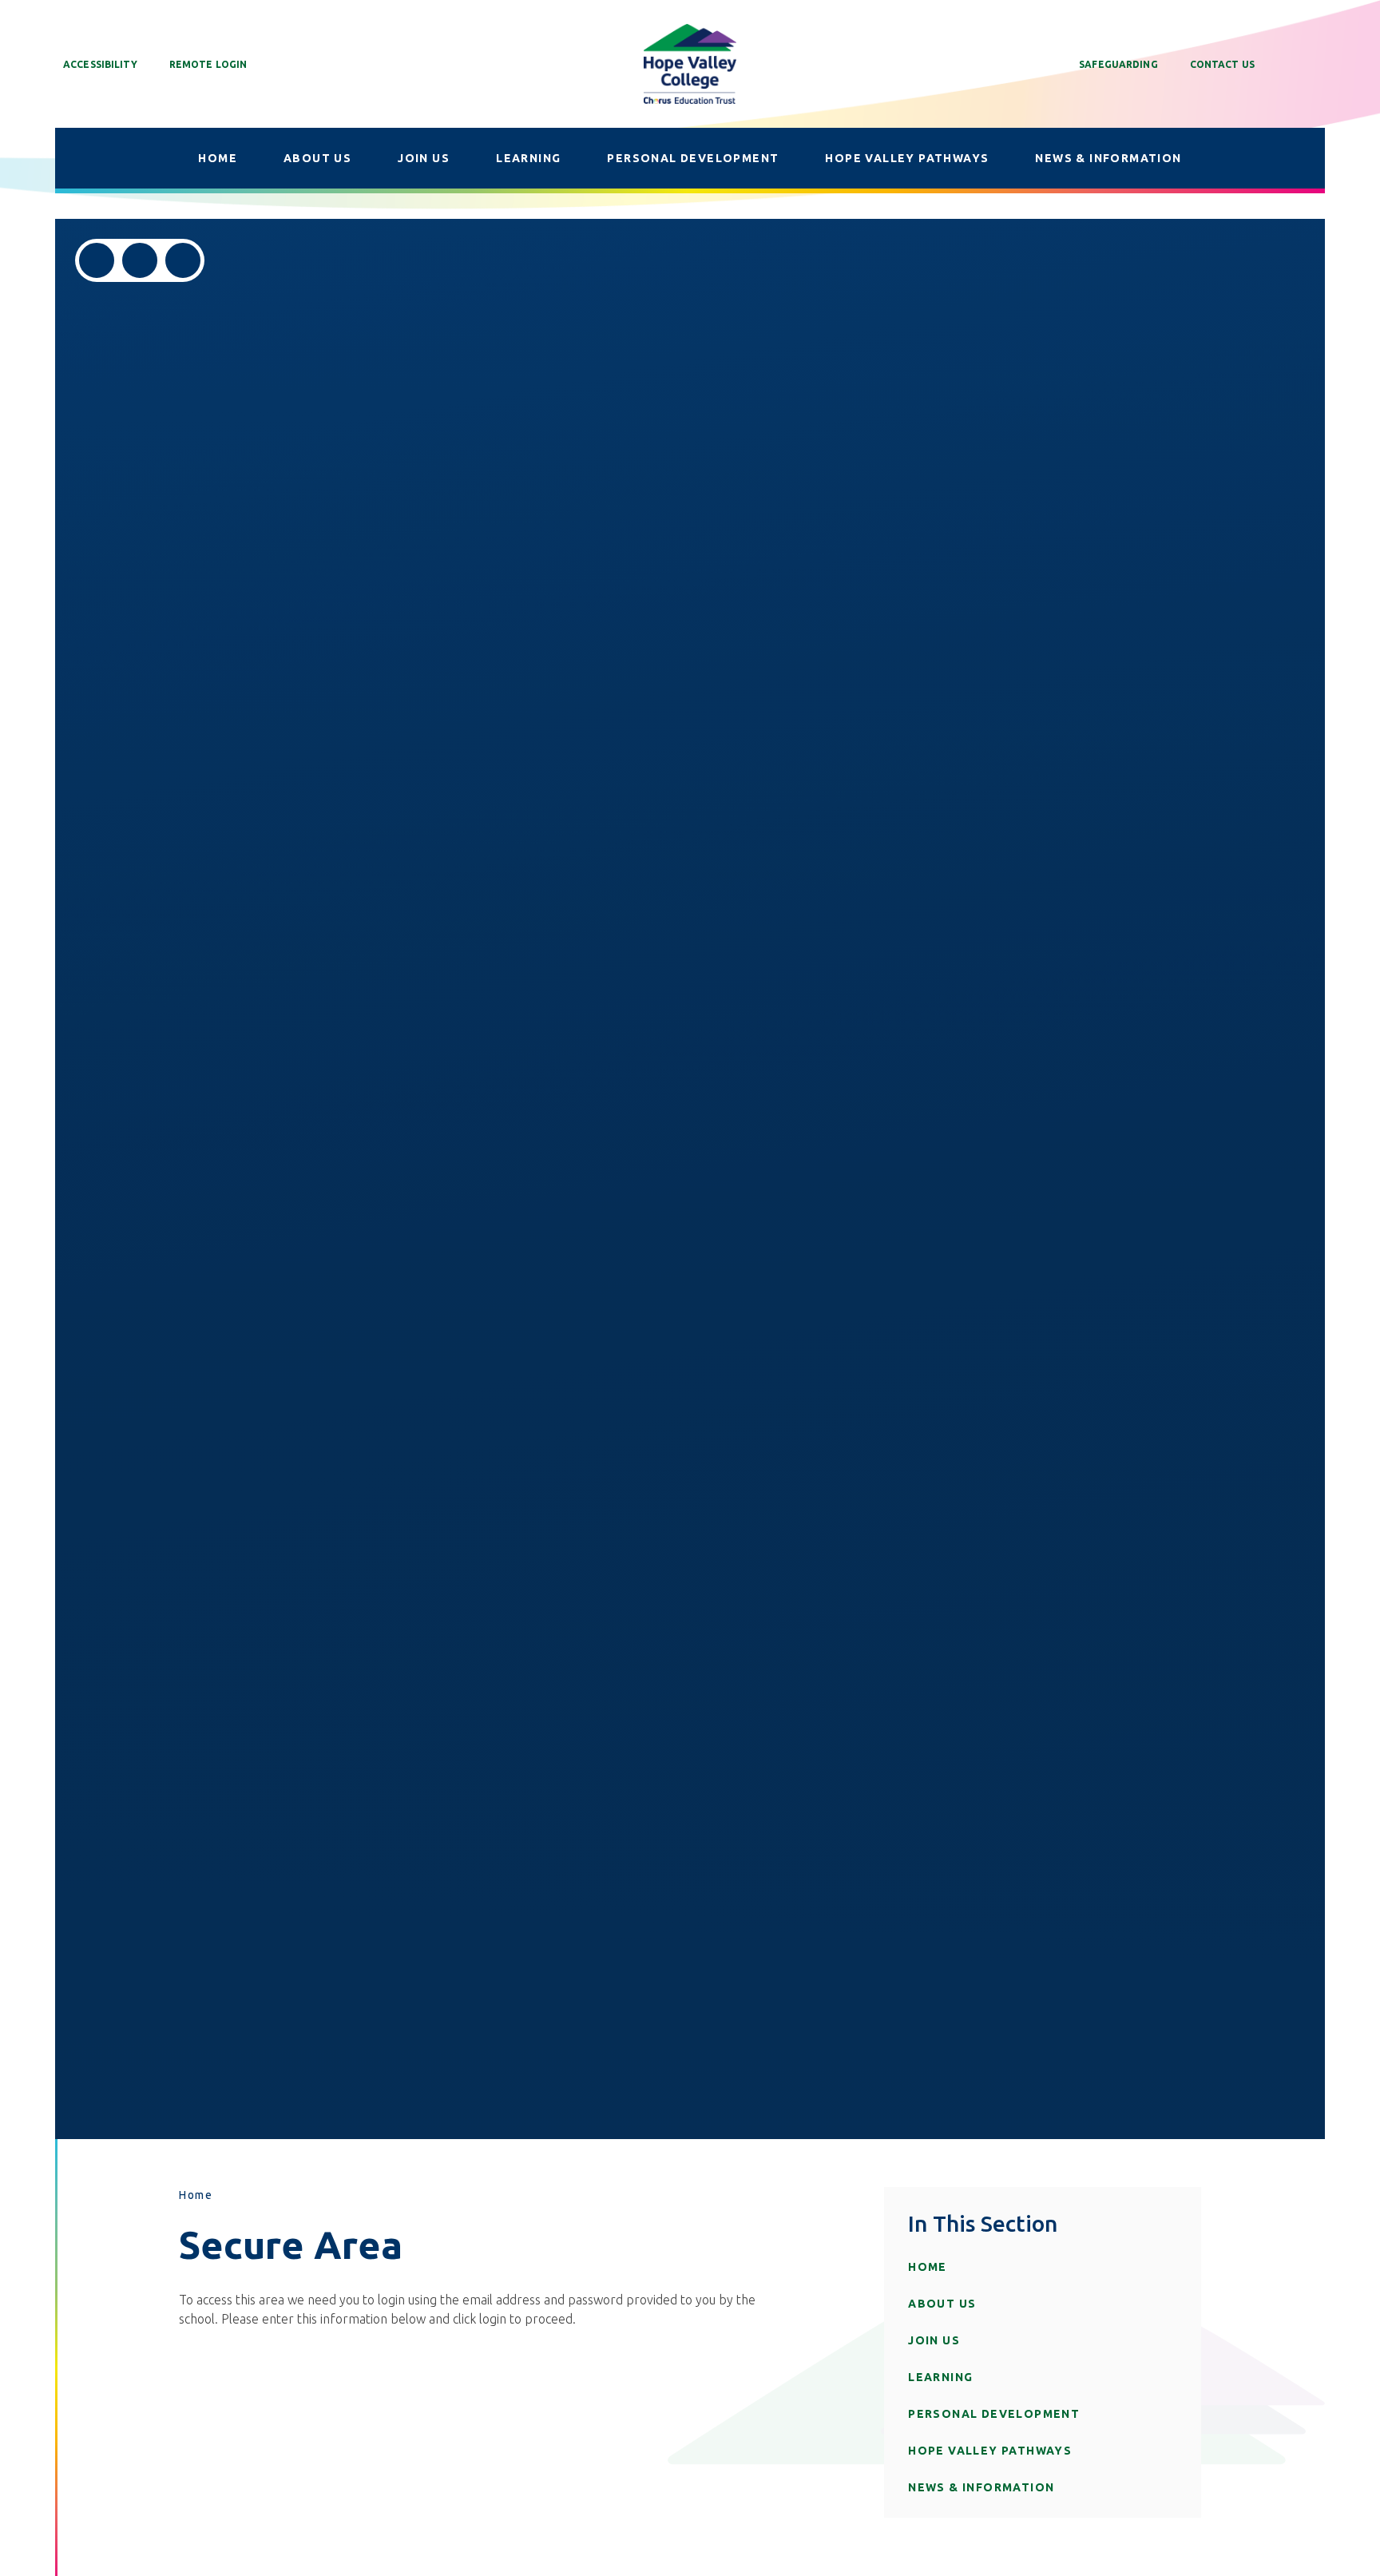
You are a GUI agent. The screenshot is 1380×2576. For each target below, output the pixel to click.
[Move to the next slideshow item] (140, 260)
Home (196, 2195)
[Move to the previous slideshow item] (97, 260)
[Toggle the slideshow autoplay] (183, 260)
